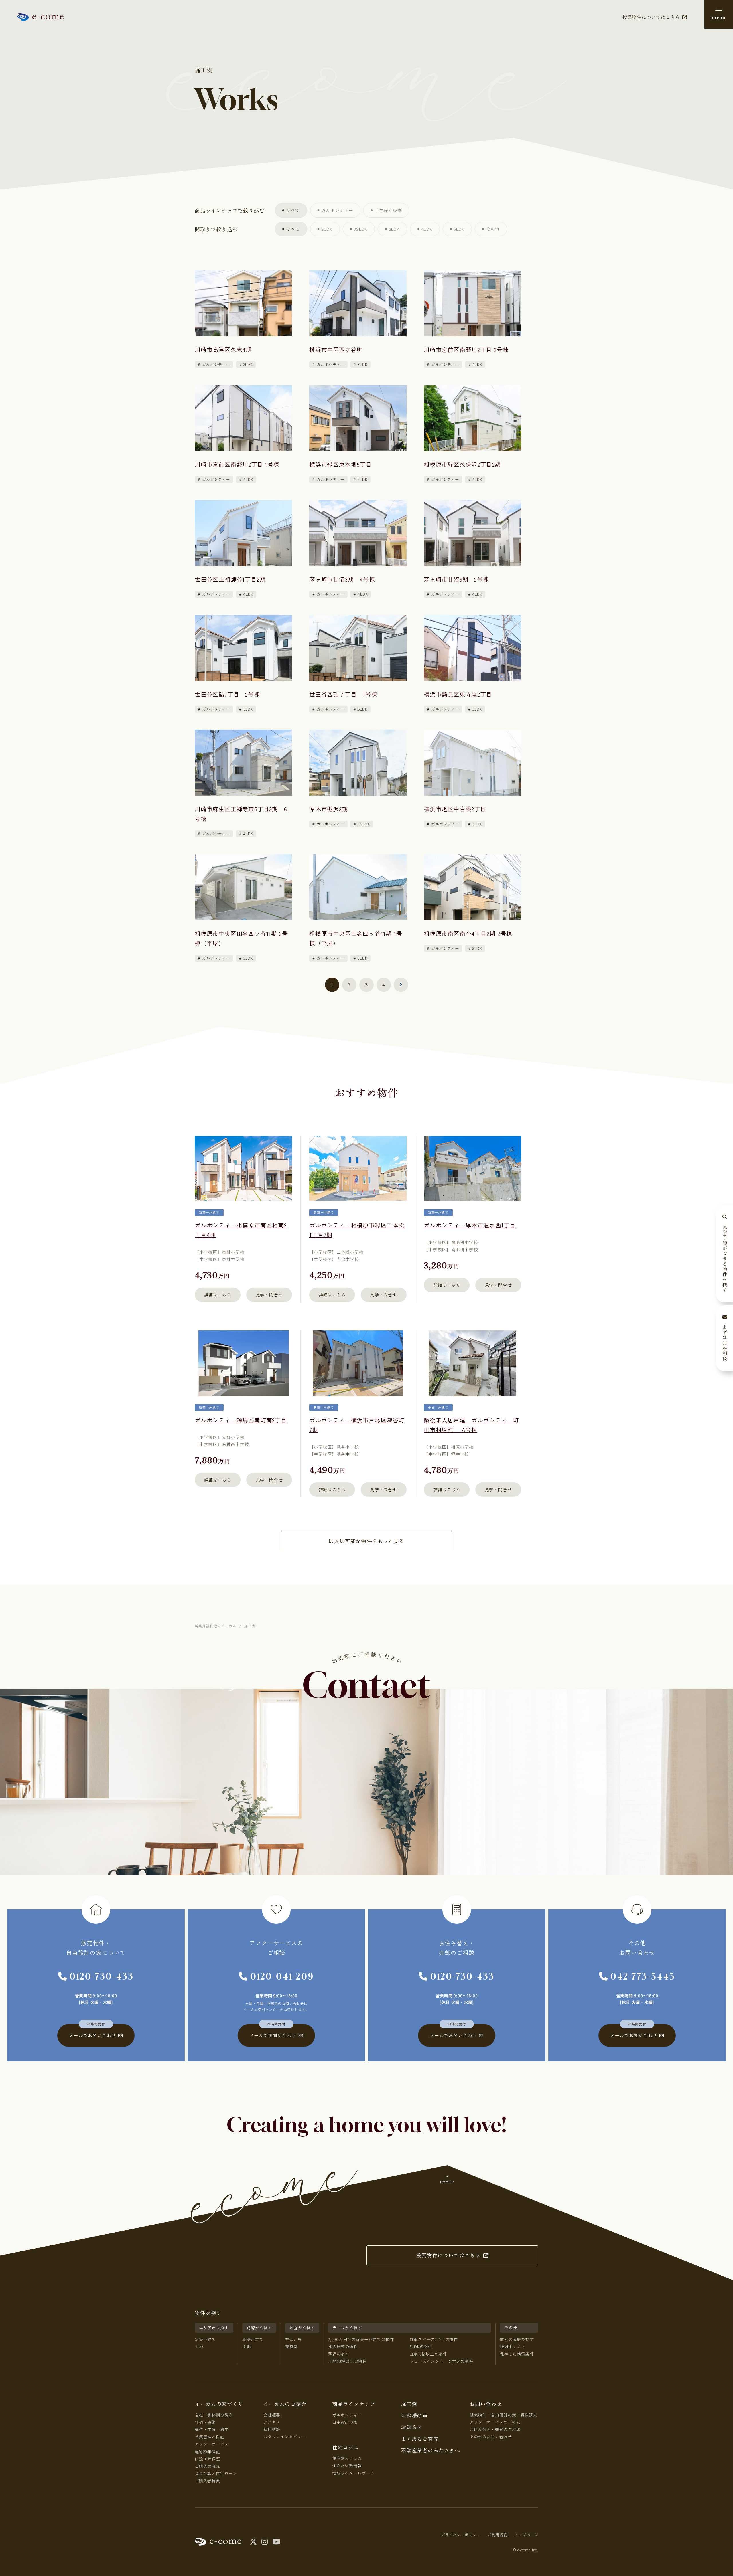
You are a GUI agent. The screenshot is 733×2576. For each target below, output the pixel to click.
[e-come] (40, 17)
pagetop (447, 2181)
